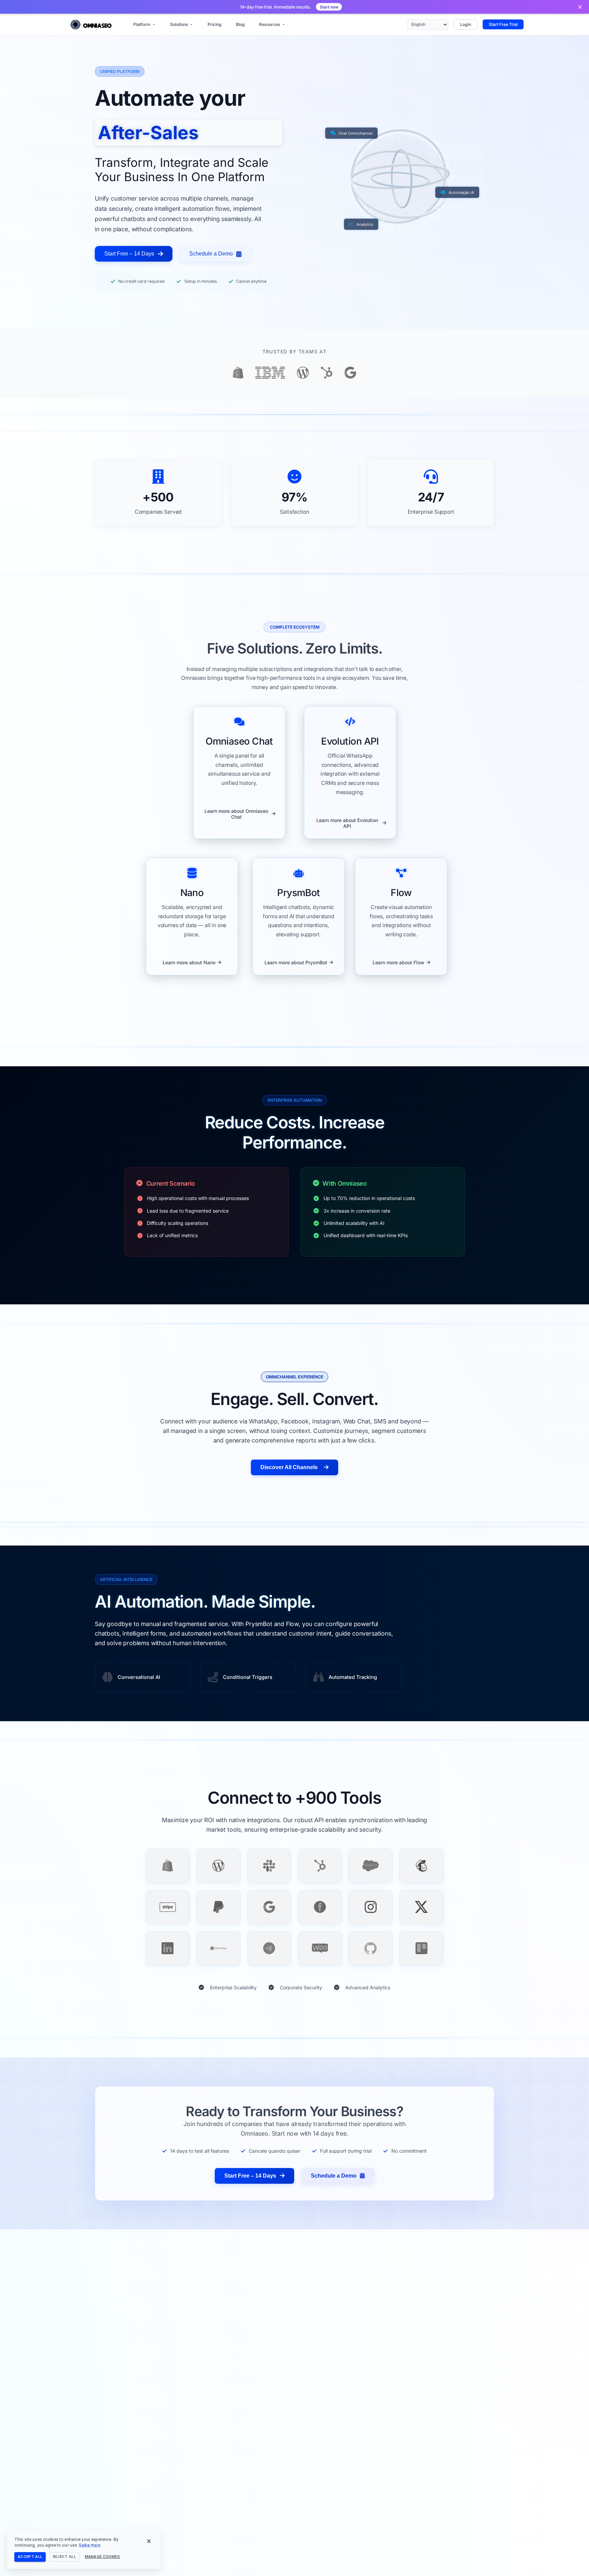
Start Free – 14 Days (129, 254)
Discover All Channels (289, 1467)
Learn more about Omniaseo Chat (236, 814)
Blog (240, 24)
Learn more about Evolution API (347, 823)
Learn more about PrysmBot (296, 962)
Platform (142, 24)
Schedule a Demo (211, 254)
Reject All (64, 2557)
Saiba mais (89, 2545)
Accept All (30, 2557)
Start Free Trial (503, 24)
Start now (329, 7)
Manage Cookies (103, 2557)
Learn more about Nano (189, 962)
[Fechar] (580, 7)
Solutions (179, 24)
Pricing (215, 24)
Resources (270, 24)
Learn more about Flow (398, 962)
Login (466, 24)
